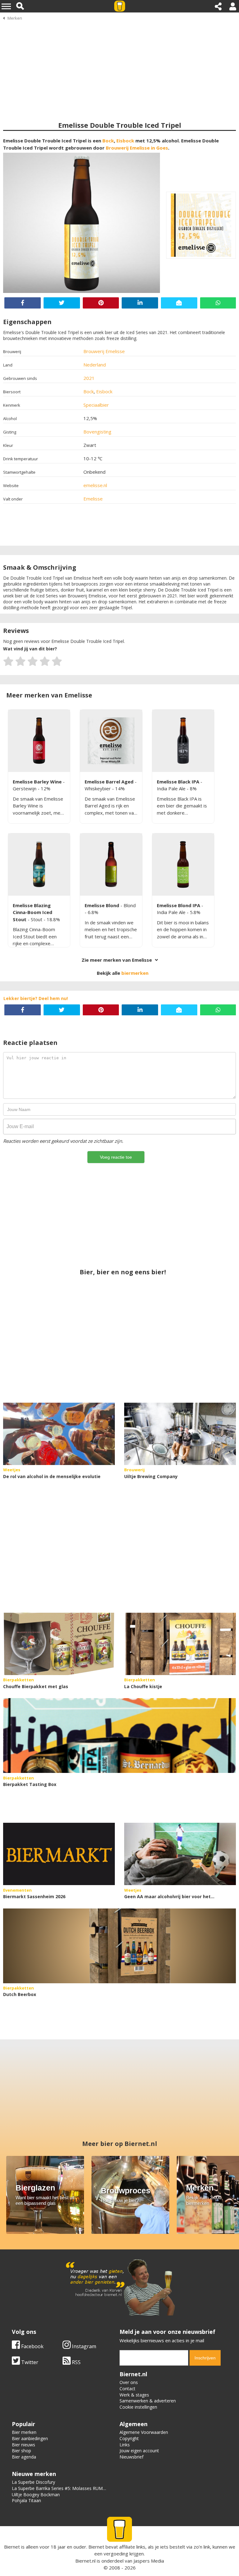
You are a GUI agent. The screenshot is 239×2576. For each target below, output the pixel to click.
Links (125, 2445)
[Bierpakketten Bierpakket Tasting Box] (119, 1736)
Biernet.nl (85, 2561)
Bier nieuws (23, 2445)
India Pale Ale (172, 788)
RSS (76, 2362)
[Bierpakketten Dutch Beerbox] (119, 1946)
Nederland (95, 365)
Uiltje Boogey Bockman (36, 2495)
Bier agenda (24, 2457)
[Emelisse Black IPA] (183, 741)
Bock (108, 141)
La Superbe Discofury (33, 2482)
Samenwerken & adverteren (148, 2401)
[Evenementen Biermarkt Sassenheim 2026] (59, 1854)
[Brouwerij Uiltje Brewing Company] (180, 1434)
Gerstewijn (25, 788)
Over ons (129, 2382)
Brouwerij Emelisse (104, 351)
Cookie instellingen (138, 2407)
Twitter (29, 2362)
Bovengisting (97, 432)
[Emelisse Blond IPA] (183, 864)
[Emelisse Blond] (111, 864)
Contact (127, 2389)
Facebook (32, 2346)
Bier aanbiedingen (30, 2438)
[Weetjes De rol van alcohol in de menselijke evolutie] (59, 1434)
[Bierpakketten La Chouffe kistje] (180, 1644)
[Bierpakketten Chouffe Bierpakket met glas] (59, 1644)
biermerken (135, 973)
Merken (15, 18)
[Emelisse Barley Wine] (39, 741)
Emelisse (93, 499)
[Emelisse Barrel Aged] (111, 741)
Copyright (129, 2438)
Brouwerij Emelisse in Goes (137, 148)
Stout (37, 919)
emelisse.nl (95, 485)
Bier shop (21, 2451)
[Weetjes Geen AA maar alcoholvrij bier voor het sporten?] (180, 1854)
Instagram (83, 2346)
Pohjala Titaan (26, 2500)
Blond (130, 905)
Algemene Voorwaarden (144, 2432)
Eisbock (125, 141)
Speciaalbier (96, 405)
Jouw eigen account (139, 2451)
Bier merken (24, 2432)
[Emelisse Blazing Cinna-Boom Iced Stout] (39, 864)
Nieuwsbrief (131, 2457)
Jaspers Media (149, 2561)
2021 (89, 378)
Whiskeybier (98, 788)
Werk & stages (134, 2395)
